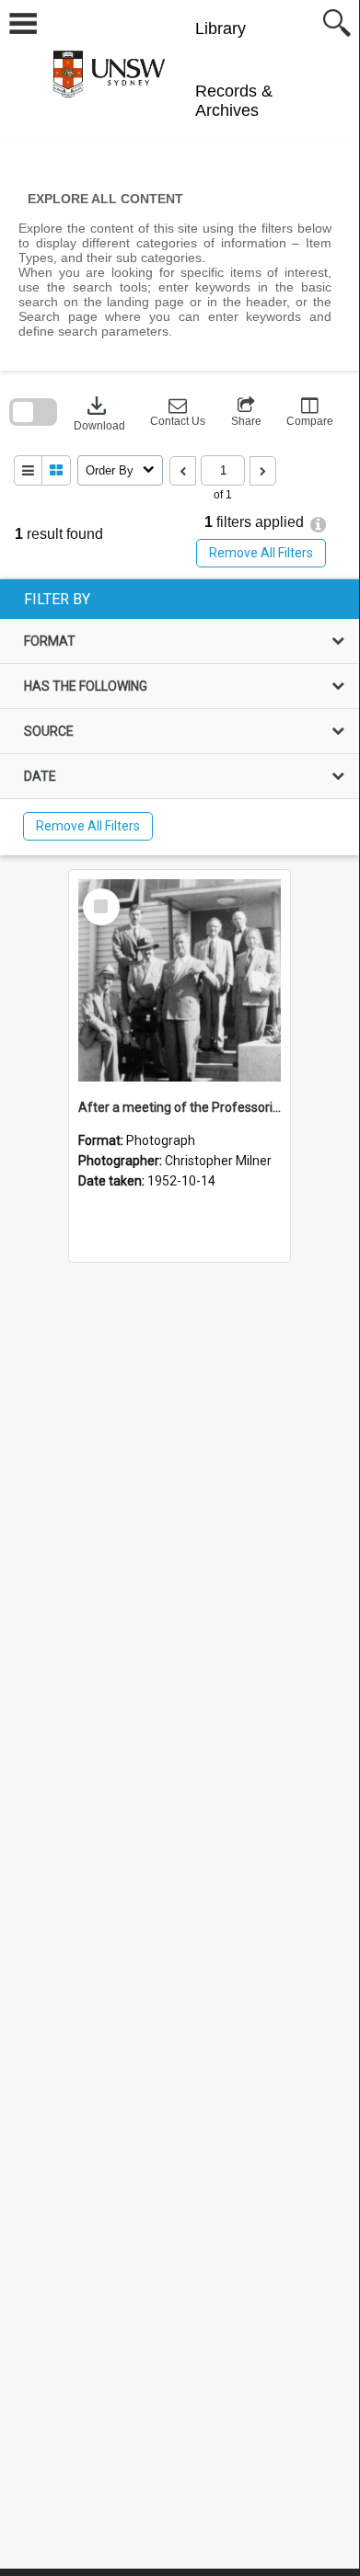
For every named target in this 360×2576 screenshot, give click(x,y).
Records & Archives (234, 101)
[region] (180, 717)
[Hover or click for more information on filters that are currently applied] (318, 525)
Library (221, 29)
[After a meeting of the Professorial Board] (180, 980)
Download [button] (99, 412)
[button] (178, 412)
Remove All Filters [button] (261, 553)
